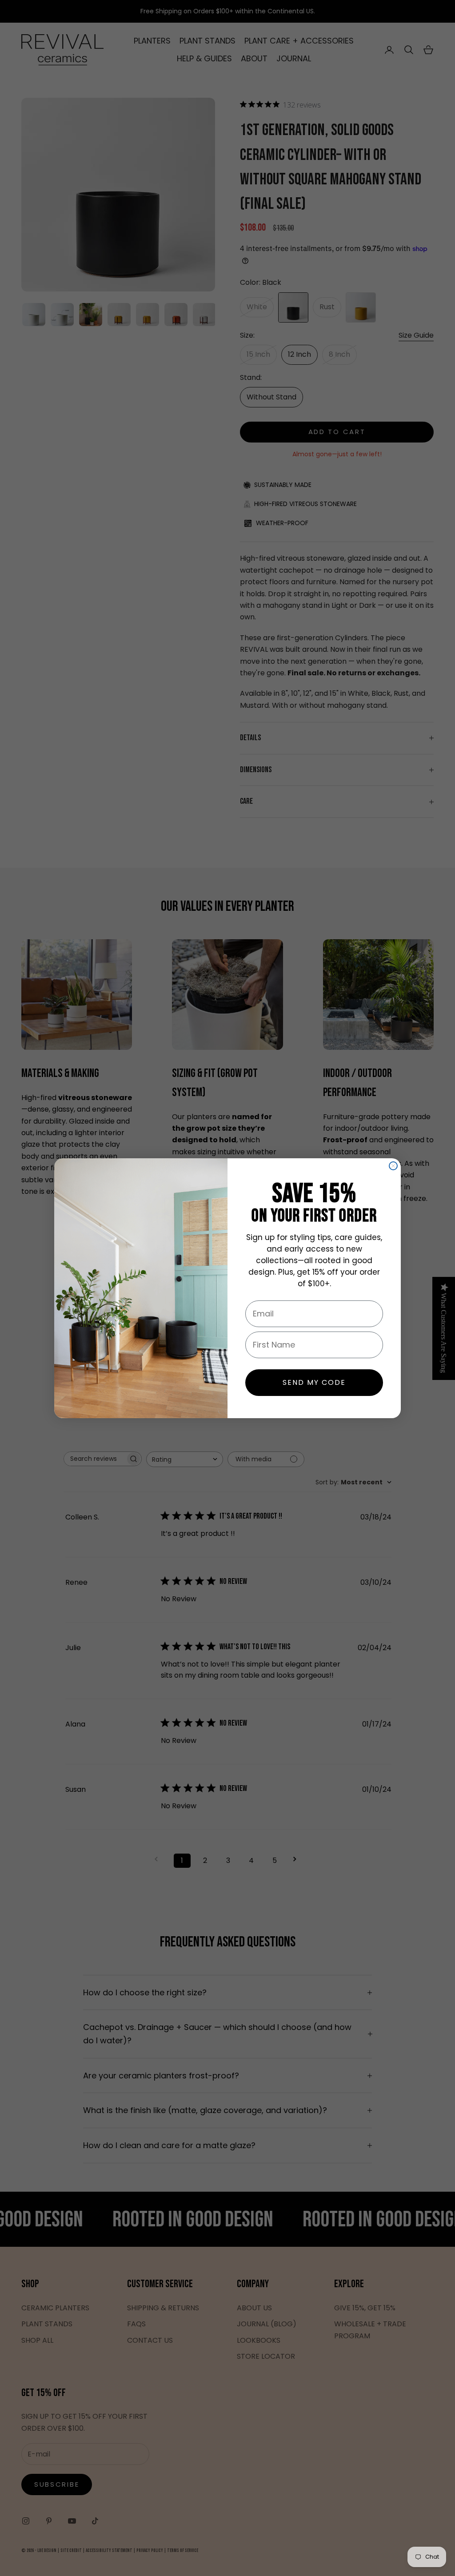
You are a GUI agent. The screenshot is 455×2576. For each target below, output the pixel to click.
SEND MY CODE (314, 1382)
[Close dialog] (393, 1166)
